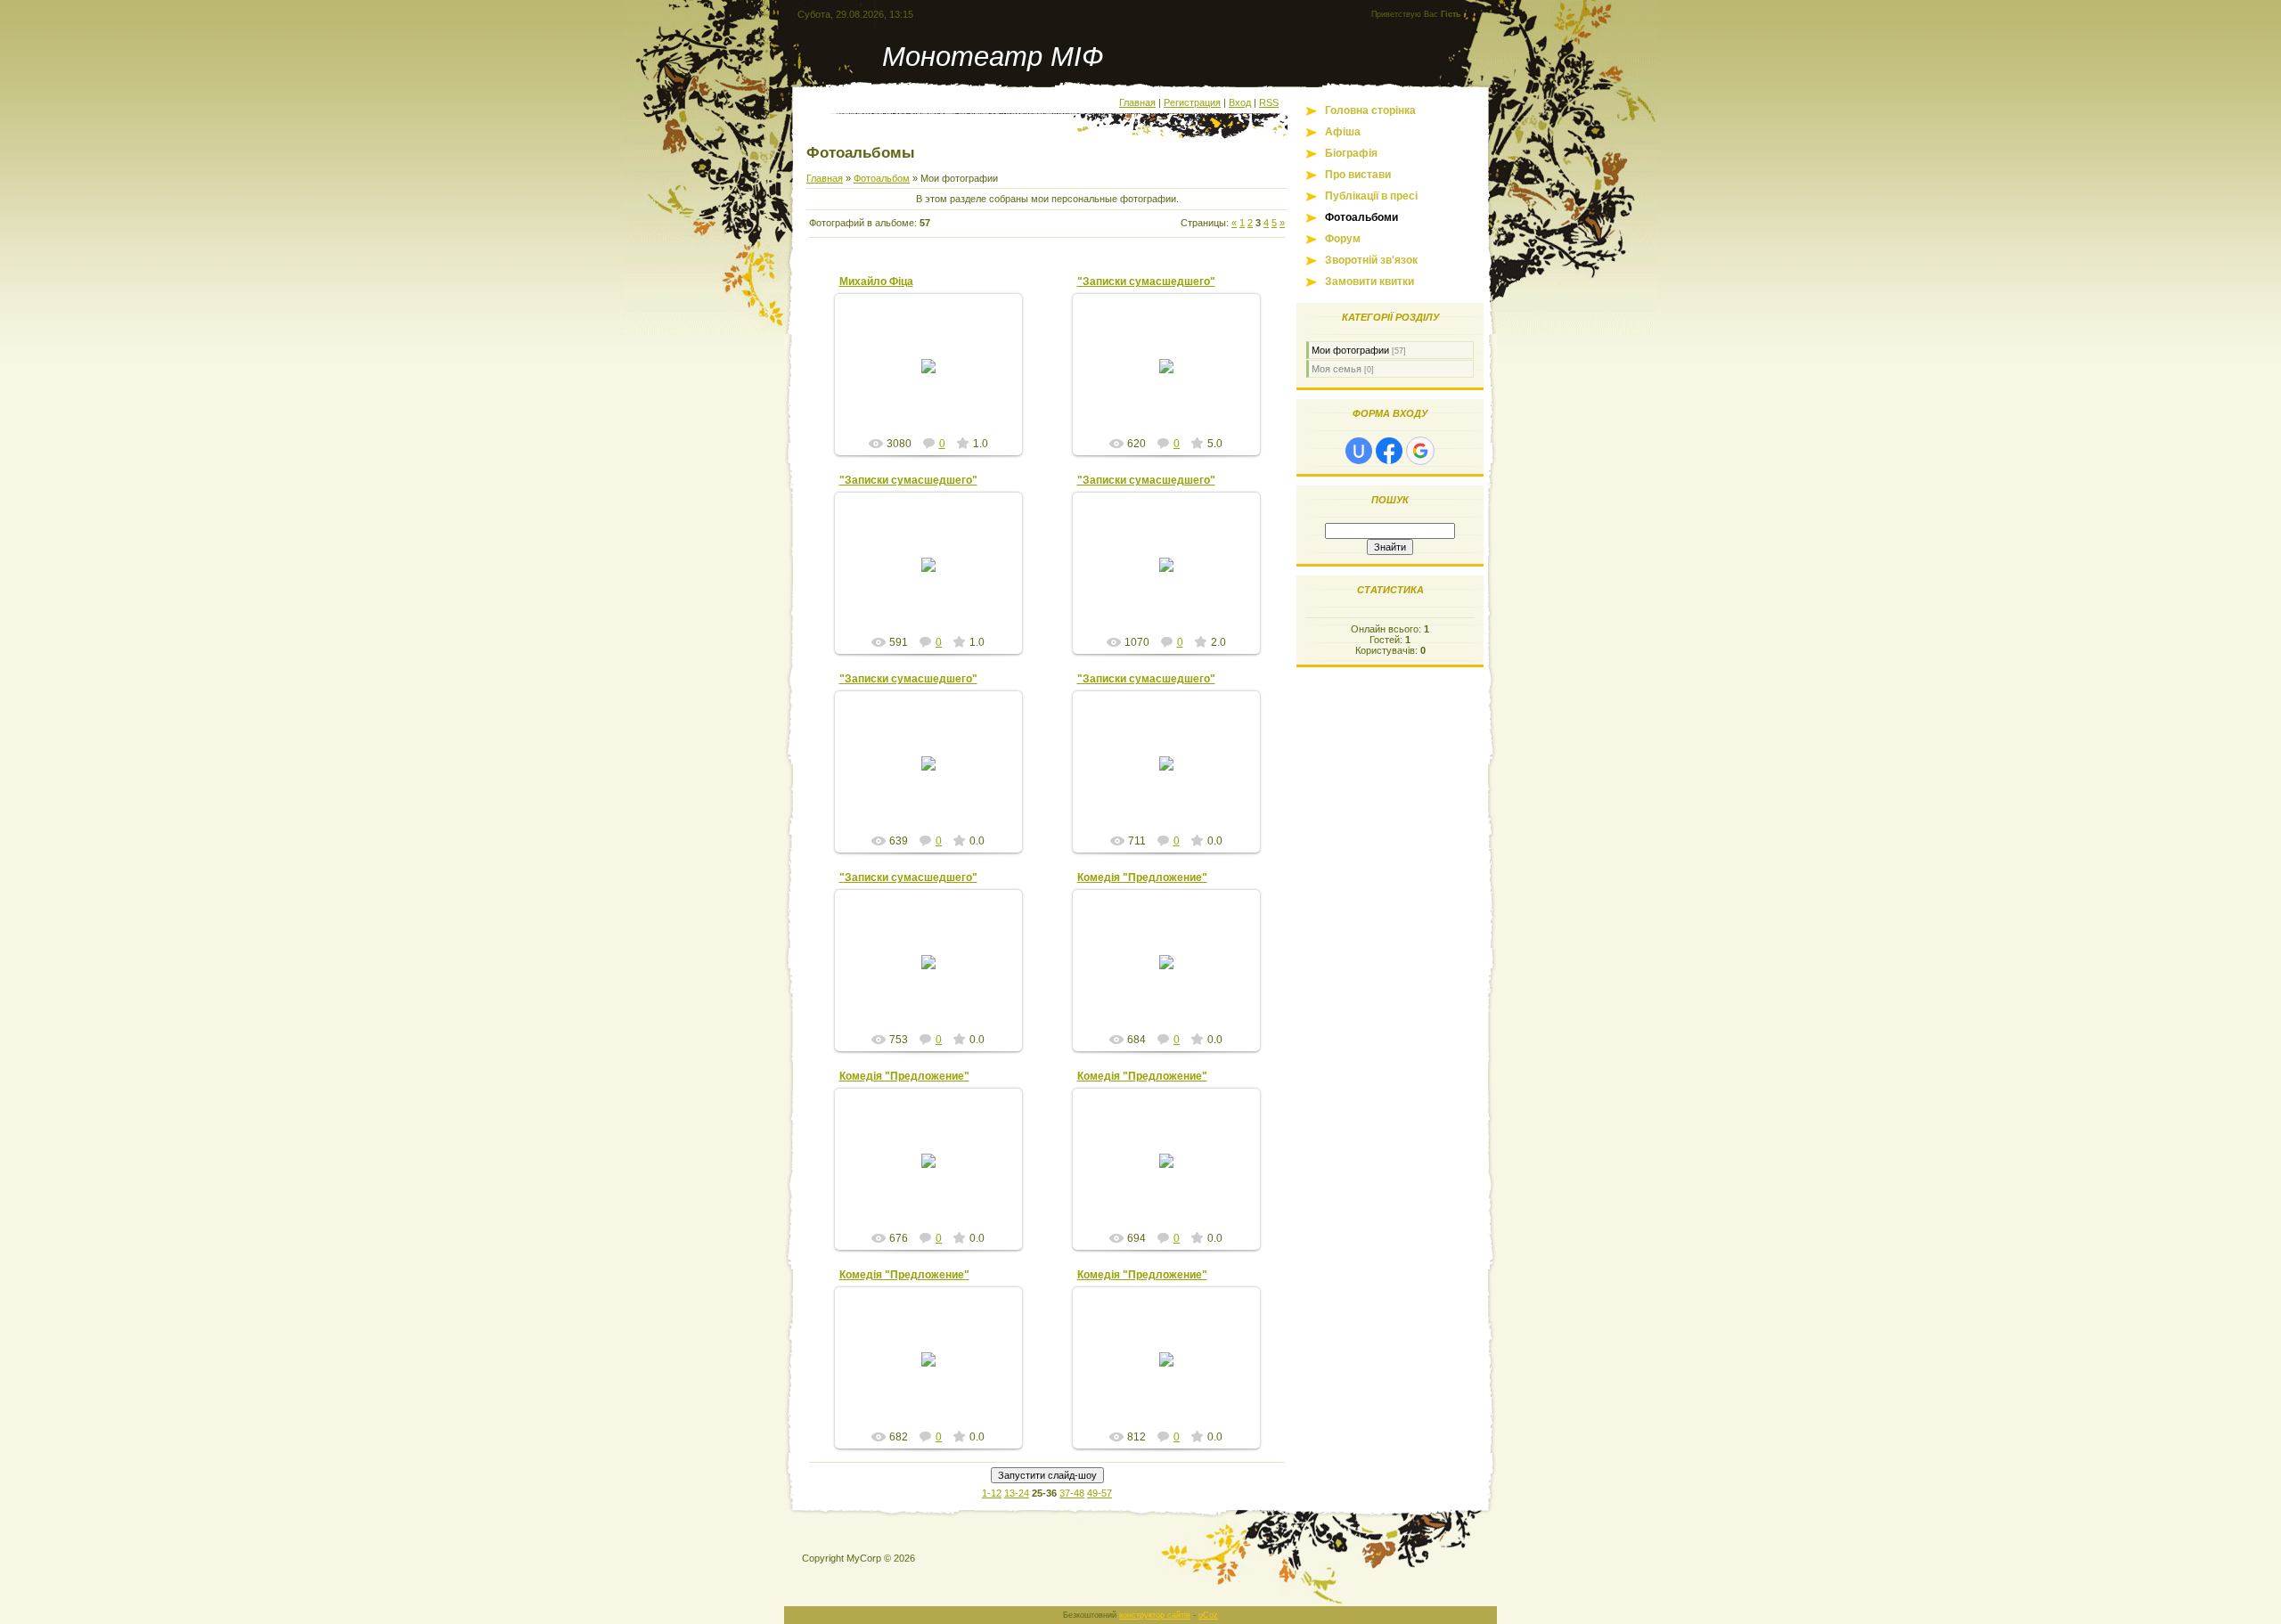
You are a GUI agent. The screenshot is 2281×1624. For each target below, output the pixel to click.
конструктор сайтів (1155, 1615)
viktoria (936, 380)
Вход (1240, 102)
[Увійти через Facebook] (1389, 451)
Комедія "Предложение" (1142, 877)
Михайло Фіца (876, 282)
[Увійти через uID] (1359, 451)
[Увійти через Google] (1420, 451)
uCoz (1208, 1615)
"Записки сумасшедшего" (1146, 282)
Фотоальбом (882, 178)
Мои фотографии (1350, 350)
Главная (1137, 102)
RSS (1269, 102)
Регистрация (1192, 102)
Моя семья (1337, 369)
